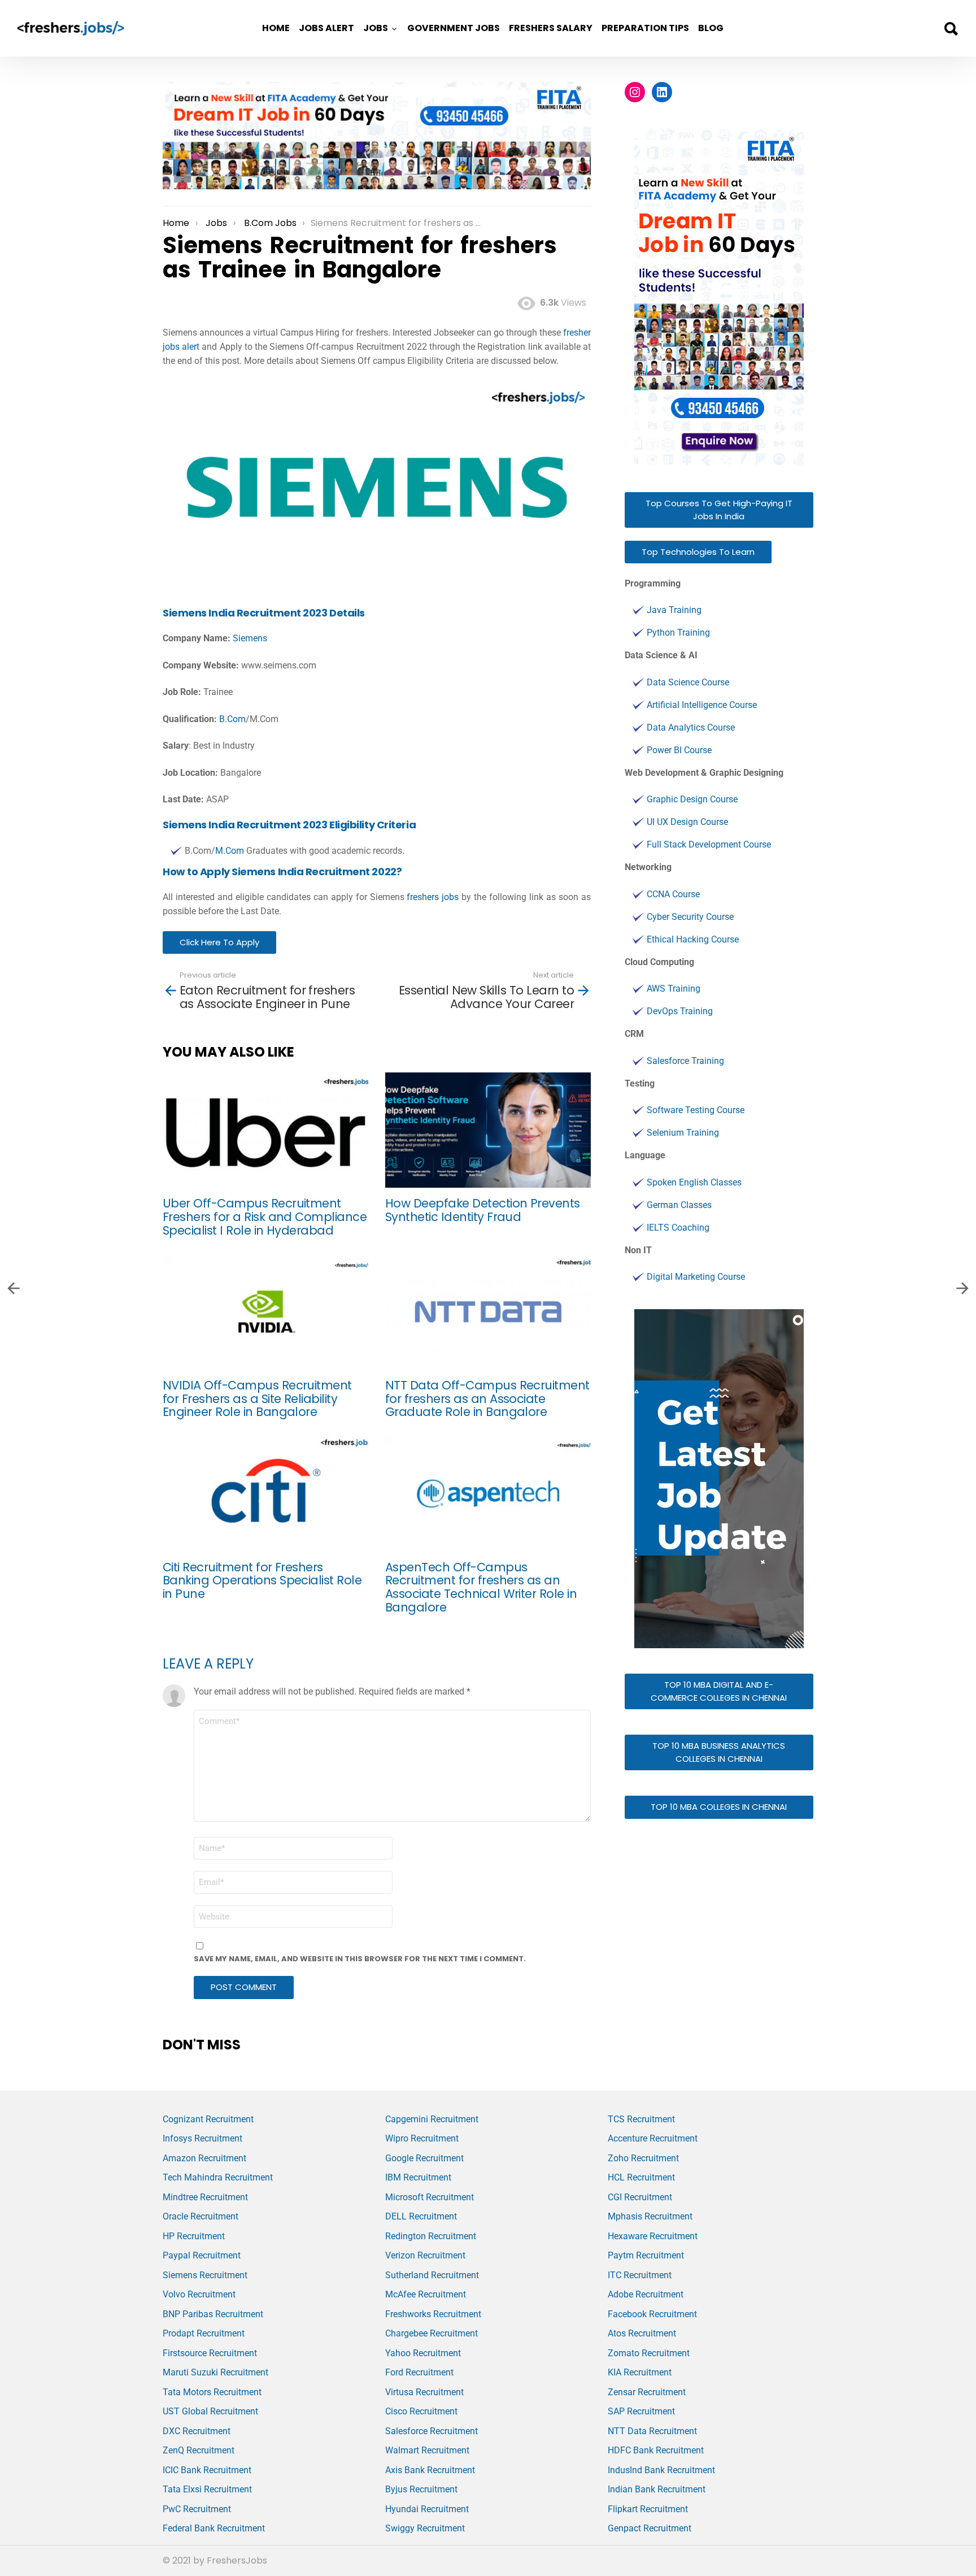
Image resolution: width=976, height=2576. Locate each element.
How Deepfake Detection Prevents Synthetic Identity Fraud (483, 1210)
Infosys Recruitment (202, 2138)
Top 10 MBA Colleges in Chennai (719, 1807)
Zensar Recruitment (647, 2392)
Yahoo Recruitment (423, 2353)
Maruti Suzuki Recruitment (215, 2372)
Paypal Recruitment (202, 2255)
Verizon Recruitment (425, 2255)
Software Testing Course (696, 1110)
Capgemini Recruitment (432, 2119)
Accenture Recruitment (653, 2138)
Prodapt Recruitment (204, 2333)
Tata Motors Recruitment (212, 2392)
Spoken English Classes (694, 1182)
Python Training (678, 633)
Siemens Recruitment (205, 2275)
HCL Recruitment (641, 2177)
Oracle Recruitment (201, 2216)
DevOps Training (680, 1011)
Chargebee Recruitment (432, 2333)
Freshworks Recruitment (433, 2314)
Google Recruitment (424, 2158)
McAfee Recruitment (426, 2294)
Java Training (674, 610)
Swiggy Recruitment (425, 2528)
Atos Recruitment (642, 2333)
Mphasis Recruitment (650, 2216)
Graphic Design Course (692, 799)
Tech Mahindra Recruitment (218, 2177)
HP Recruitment (194, 2236)
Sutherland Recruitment (432, 2275)
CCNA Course (673, 894)
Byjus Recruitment (421, 2489)
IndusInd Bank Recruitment (661, 2470)
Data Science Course (688, 682)
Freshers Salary (551, 28)
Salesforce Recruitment (432, 2431)
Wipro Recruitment (422, 2138)
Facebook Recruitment (652, 2314)
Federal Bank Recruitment (214, 2528)
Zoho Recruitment (643, 2158)
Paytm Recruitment (646, 2255)
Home (276, 28)
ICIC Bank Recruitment (207, 2470)
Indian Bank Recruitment (657, 2489)
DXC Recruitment (197, 2431)
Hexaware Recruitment (653, 2236)
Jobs (376, 28)
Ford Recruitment (419, 2372)
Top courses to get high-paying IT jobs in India (719, 510)
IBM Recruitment (418, 2177)
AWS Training (674, 989)
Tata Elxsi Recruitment (207, 2489)
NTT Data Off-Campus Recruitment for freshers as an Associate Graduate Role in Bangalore (487, 1398)
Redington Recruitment (431, 2236)
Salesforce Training (685, 1061)
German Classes (679, 1205)
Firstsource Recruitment (210, 2353)
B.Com (232, 719)
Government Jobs (454, 28)
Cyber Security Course (690, 917)
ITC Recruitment (640, 2275)
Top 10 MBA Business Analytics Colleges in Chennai (719, 1752)
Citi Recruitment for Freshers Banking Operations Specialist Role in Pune (262, 1580)
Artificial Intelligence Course (702, 705)
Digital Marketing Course (696, 1277)
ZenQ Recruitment (199, 2450)
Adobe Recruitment (646, 2294)
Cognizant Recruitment (208, 2119)
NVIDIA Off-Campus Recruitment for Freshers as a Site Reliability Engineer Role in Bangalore (257, 1398)
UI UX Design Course (687, 822)
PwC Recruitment (197, 2509)
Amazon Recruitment (204, 2158)
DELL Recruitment (421, 2216)
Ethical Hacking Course (693, 939)
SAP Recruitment (641, 2411)
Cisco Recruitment (421, 2411)
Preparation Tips (645, 28)
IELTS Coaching (678, 1228)
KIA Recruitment (640, 2372)
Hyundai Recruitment (427, 2509)
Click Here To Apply (219, 942)
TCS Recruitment (641, 2119)
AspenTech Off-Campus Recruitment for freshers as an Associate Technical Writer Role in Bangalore (481, 1587)
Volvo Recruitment (199, 2294)
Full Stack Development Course (709, 844)
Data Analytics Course (691, 727)
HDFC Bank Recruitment (656, 2450)
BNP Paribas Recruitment (213, 2314)
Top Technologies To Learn (698, 552)
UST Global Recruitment (210, 2411)
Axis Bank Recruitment (430, 2470)
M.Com (230, 851)
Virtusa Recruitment (424, 2392)
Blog (711, 28)
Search (951, 29)
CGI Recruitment (640, 2197)
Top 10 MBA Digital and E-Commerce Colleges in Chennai (719, 1691)
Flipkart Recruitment (648, 2509)
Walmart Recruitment (427, 2450)
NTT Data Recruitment (652, 2431)
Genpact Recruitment (650, 2528)
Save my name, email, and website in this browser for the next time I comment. (360, 1959)
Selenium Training (683, 1133)
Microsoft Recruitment (430, 2197)
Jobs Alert (326, 28)
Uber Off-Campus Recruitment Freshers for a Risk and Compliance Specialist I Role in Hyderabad (265, 1217)
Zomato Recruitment (649, 2353)
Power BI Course (679, 750)
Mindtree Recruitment (205, 2197)
